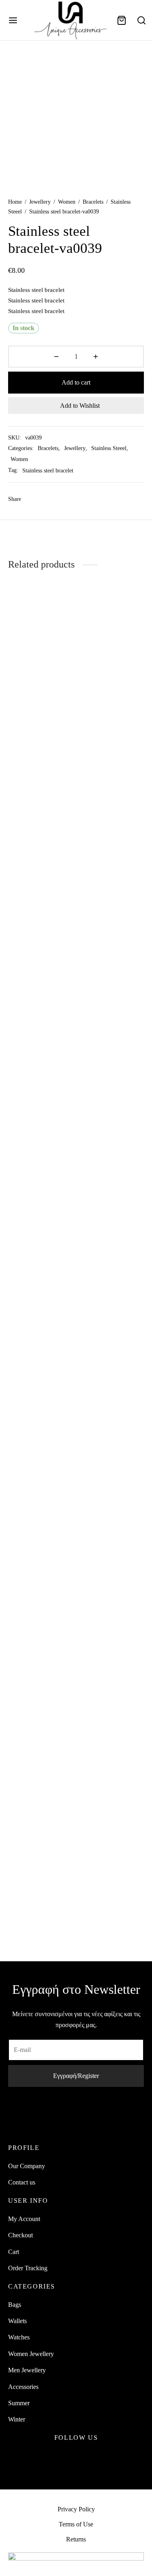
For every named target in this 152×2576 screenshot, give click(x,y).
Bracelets (93, 202)
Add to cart (76, 382)
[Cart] (122, 20)
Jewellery (40, 202)
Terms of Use (76, 2524)
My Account (24, 2219)
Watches (19, 2337)
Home (15, 202)
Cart (14, 2252)
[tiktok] (95, 2457)
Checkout (20, 2235)
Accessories (23, 2387)
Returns (76, 2539)
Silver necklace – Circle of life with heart (31, 1217)
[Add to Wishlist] (71, 1209)
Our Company (27, 2166)
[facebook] (57, 2457)
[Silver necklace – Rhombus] (111, 1578)
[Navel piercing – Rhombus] (111, 894)
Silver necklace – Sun (36, 1893)
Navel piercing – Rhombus (100, 1213)
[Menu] (13, 20)
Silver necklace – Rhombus (101, 1897)
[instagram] (76, 2457)
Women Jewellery (31, 2354)
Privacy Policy (76, 2509)
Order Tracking (28, 2268)
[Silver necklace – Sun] (41, 1578)
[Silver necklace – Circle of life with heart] (41, 894)
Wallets (17, 2321)
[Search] (141, 20)
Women (67, 202)
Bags (15, 2305)
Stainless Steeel (109, 448)
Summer (19, 2403)
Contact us (22, 2182)
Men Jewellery (27, 2370)
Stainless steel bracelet (48, 470)
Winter (17, 2419)
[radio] (83, 1255)
